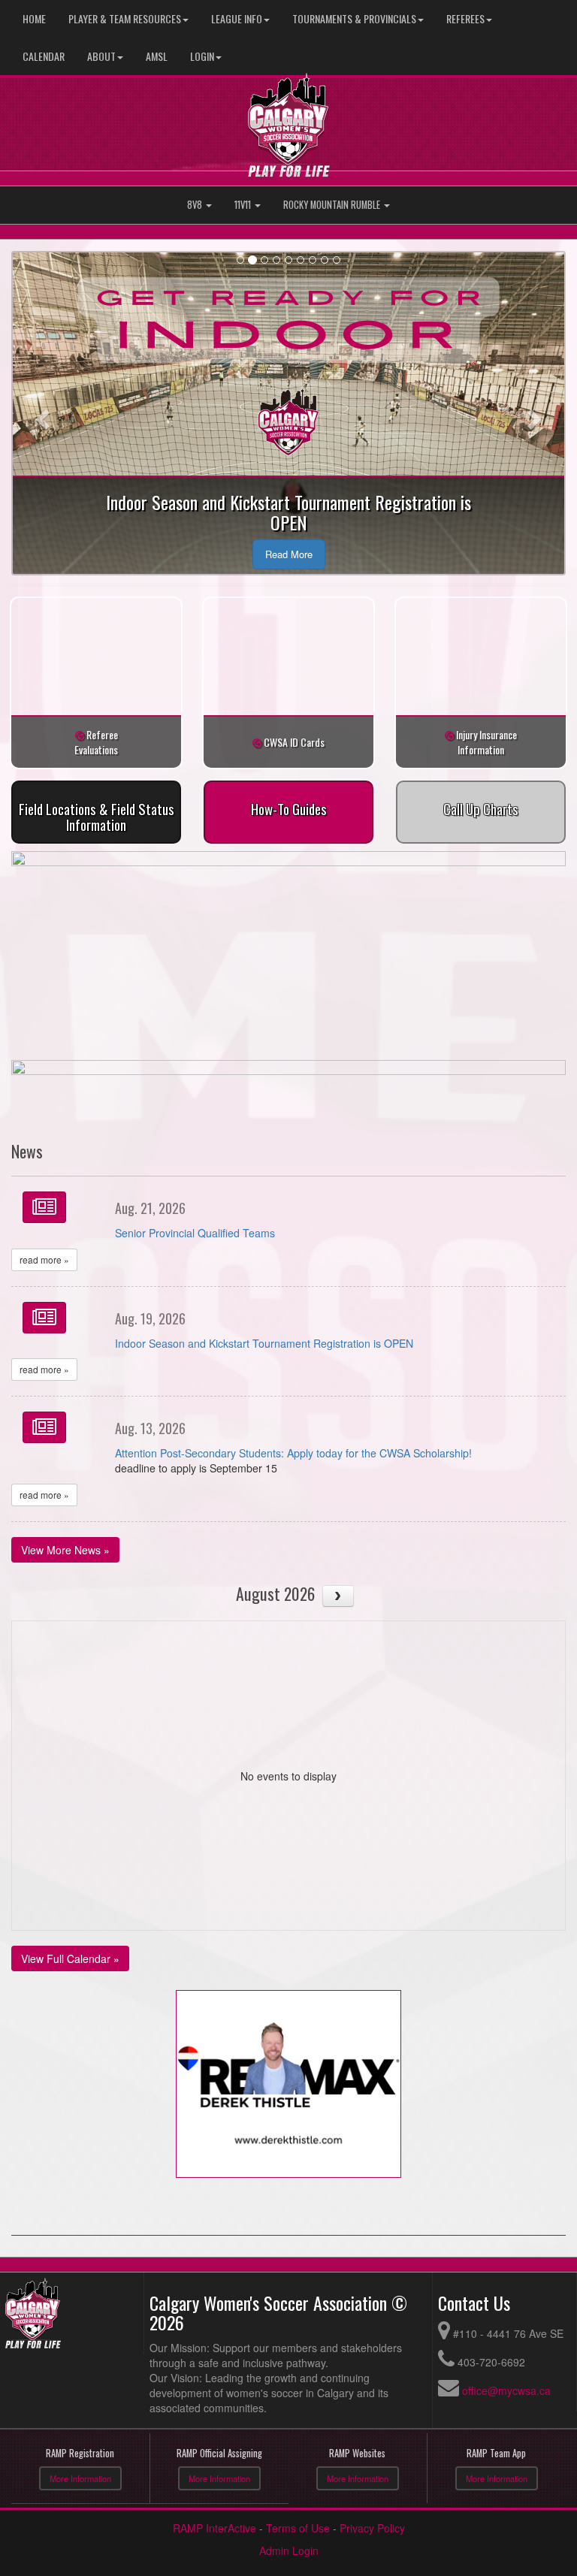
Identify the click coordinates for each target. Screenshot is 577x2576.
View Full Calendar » (70, 1958)
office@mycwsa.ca (506, 2390)
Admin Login (289, 2550)
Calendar (44, 56)
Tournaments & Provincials (354, 18)
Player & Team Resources (125, 18)
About (101, 56)
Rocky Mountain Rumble (333, 205)
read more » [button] (44, 1259)
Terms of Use (298, 2528)
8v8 (196, 205)
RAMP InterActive (214, 2528)
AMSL (157, 56)
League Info (237, 18)
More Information (80, 2478)
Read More (289, 554)
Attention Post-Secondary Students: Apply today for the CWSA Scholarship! (293, 1453)
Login (202, 56)
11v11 (244, 205)
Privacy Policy (372, 2528)
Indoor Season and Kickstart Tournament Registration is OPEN (264, 1343)
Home (34, 18)
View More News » (65, 1550)
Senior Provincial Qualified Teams (195, 1233)
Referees (465, 18)
